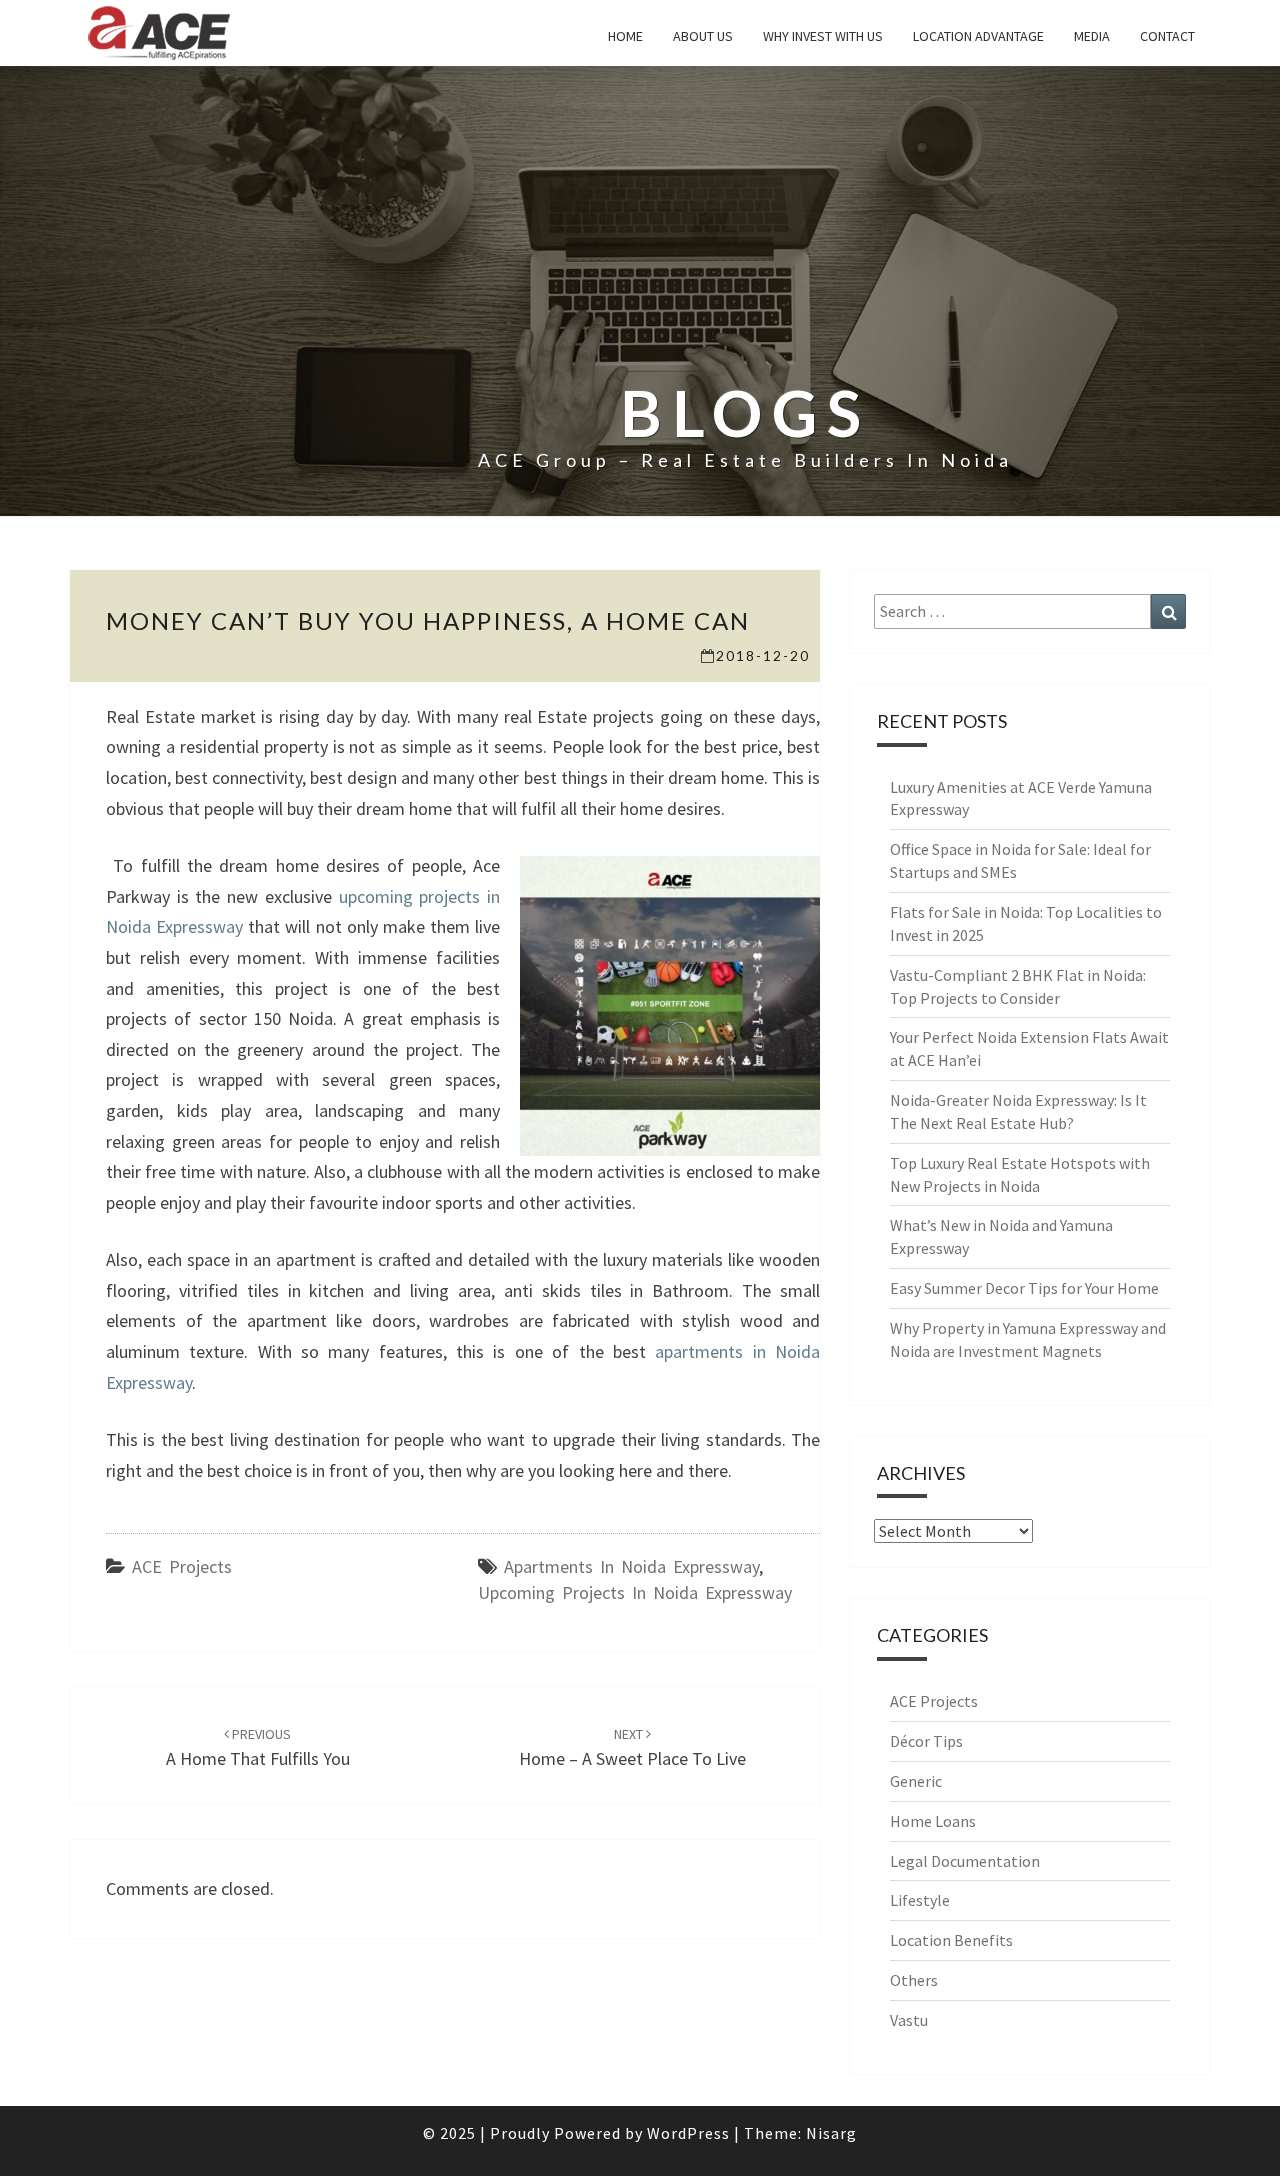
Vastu (909, 2020)
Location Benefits (951, 1940)
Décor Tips (926, 1741)
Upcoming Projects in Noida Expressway (635, 1592)
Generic (916, 1781)
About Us (703, 36)
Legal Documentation (965, 1861)
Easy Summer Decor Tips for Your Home (1024, 1288)
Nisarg (831, 2133)
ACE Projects (182, 1566)
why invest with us (823, 36)
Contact (1167, 36)
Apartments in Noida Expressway (631, 1566)
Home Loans (933, 1821)
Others (914, 1980)
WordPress (688, 2133)
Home (625, 36)
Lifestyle (920, 1900)
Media (1092, 36)
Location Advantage (978, 36)
